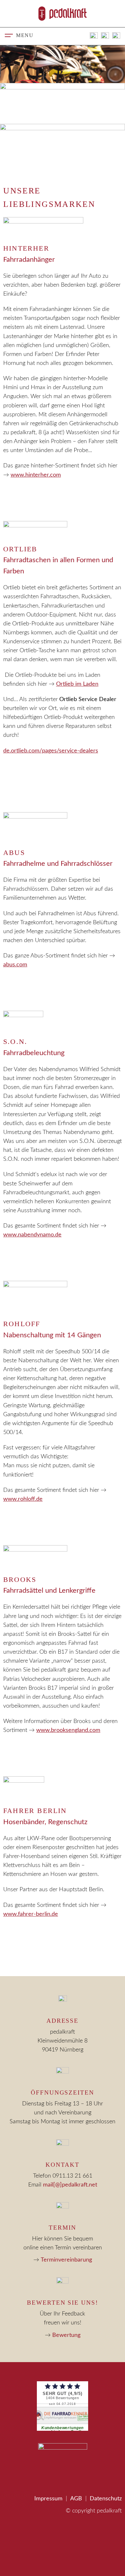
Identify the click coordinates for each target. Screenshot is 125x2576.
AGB (76, 2499)
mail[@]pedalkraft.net (70, 2185)
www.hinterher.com (36, 475)
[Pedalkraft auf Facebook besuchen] (105, 36)
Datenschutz (106, 2499)
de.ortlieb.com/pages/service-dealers (51, 751)
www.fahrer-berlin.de (31, 1914)
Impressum (48, 2499)
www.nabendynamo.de (32, 1235)
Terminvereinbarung (66, 2260)
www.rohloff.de (23, 1499)
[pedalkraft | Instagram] (116, 36)
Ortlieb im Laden (77, 684)
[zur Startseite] (63, 13)
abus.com (15, 965)
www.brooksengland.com (68, 1730)
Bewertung (66, 2335)
